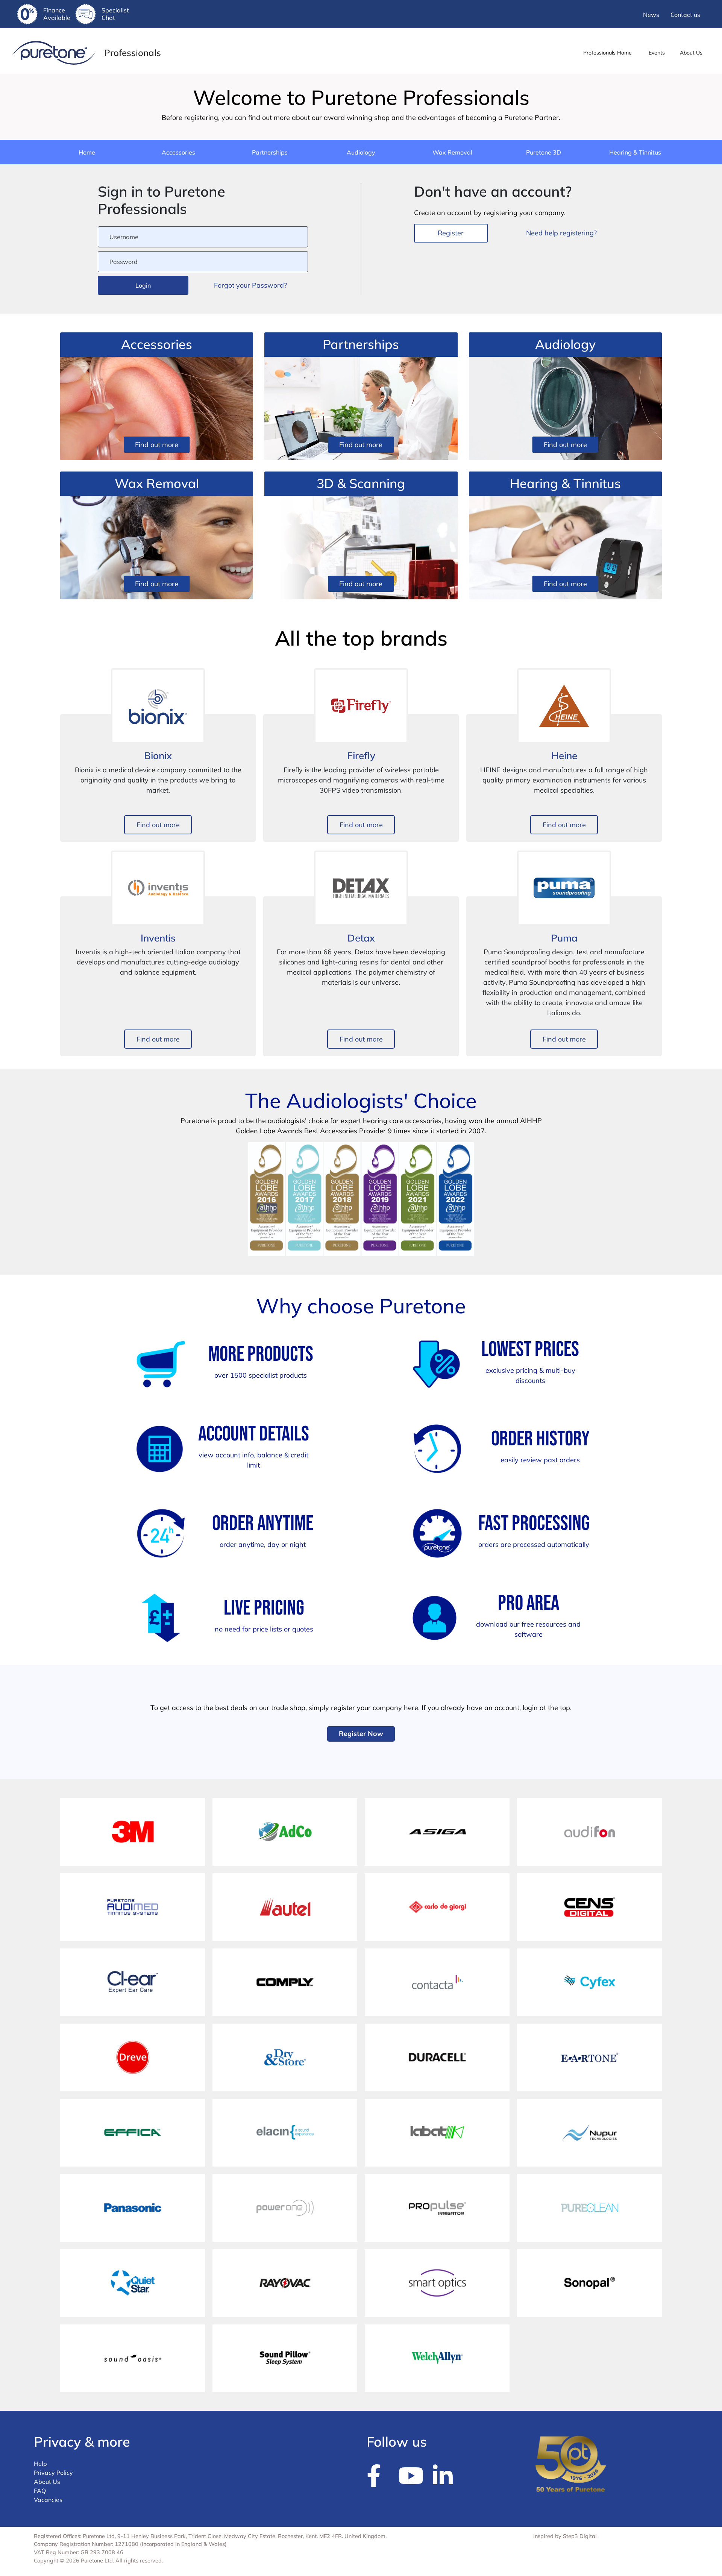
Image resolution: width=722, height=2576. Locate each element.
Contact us (685, 15)
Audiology (361, 152)
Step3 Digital (580, 2536)
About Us (47, 2482)
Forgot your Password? (250, 285)
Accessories (178, 152)
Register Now (361, 1734)
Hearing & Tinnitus (635, 152)
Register (451, 233)
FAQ (40, 2491)
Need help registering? (561, 233)
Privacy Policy (53, 2473)
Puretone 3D (544, 152)
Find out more (157, 445)
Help (40, 2464)
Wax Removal (452, 152)
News (651, 15)
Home (87, 152)
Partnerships (270, 152)
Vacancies (48, 2500)
